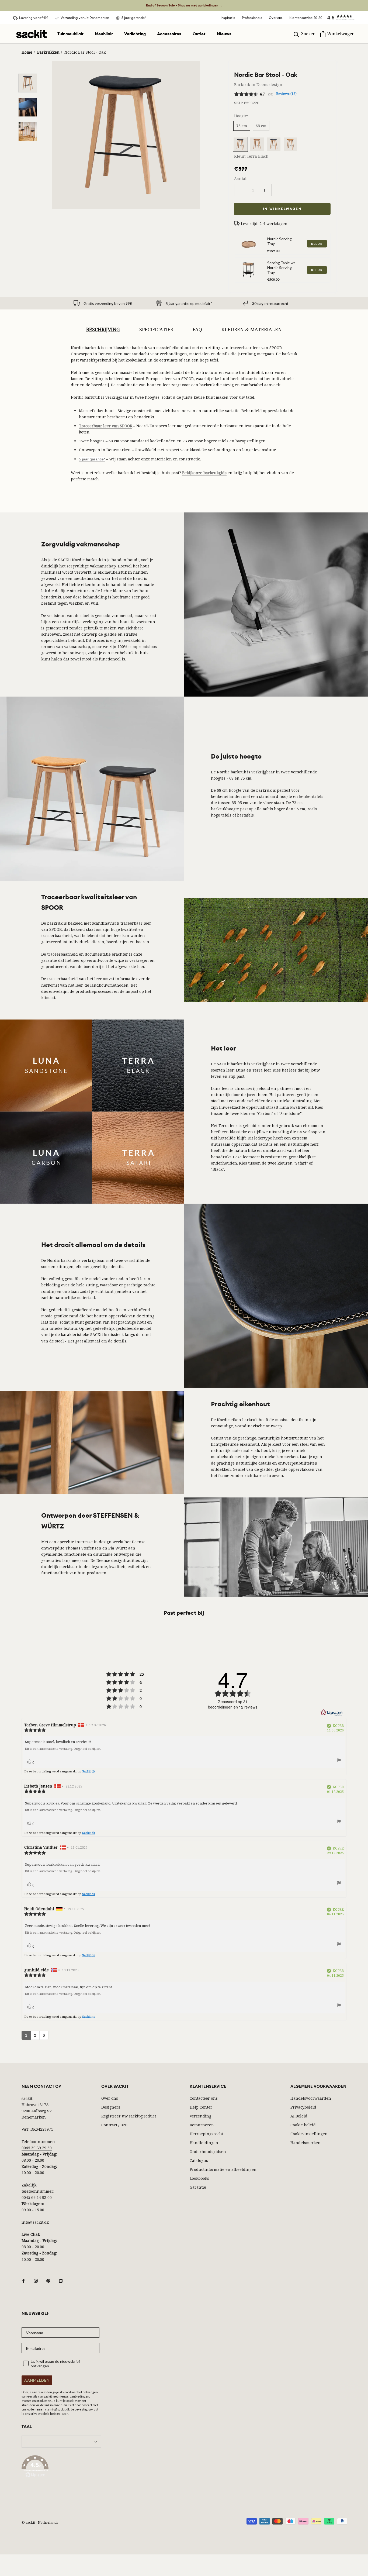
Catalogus (199, 2160)
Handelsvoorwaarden (311, 2098)
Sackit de (89, 1955)
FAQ (197, 329)
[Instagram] (36, 2280)
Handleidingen (204, 2143)
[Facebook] (23, 2280)
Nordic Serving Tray (280, 241)
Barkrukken (48, 52)
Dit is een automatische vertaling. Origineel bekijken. (63, 1749)
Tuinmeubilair (70, 34)
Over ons (276, 18)
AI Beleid (299, 2116)
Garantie (198, 2187)
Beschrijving (103, 329)
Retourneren (202, 2125)
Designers (111, 2107)
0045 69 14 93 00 (37, 2197)
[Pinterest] (48, 2280)
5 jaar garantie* (92, 459)
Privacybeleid (303, 2107)
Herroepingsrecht (206, 2134)
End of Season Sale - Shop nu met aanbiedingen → (184, 5)
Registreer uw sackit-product (129, 2116)
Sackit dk (89, 1771)
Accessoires (169, 34)
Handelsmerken (305, 2143)
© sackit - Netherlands (40, 2522)
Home (27, 52)
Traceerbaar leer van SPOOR (106, 426)
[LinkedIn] (61, 2280)
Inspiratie (228, 18)
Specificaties (156, 329)
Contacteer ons (204, 2098)
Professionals (252, 18)
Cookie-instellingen (309, 2134)
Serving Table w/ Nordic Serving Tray (281, 268)
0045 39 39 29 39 (37, 2148)
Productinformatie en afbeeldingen (223, 2169)
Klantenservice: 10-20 (306, 18)
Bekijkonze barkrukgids (204, 473)
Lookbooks (199, 2178)
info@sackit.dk (35, 2222)
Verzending (200, 2116)
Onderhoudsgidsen (208, 2152)
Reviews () (286, 94)
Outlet (199, 34)
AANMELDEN (37, 2380)
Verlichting (135, 34)
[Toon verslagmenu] (339, 1761)
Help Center (201, 2107)
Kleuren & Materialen (252, 329)
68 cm (261, 126)
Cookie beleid (303, 2125)
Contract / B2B (114, 2125)
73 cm (242, 126)
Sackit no (89, 2017)
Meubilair (104, 34)
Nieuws (224, 34)
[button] (338, 18)
